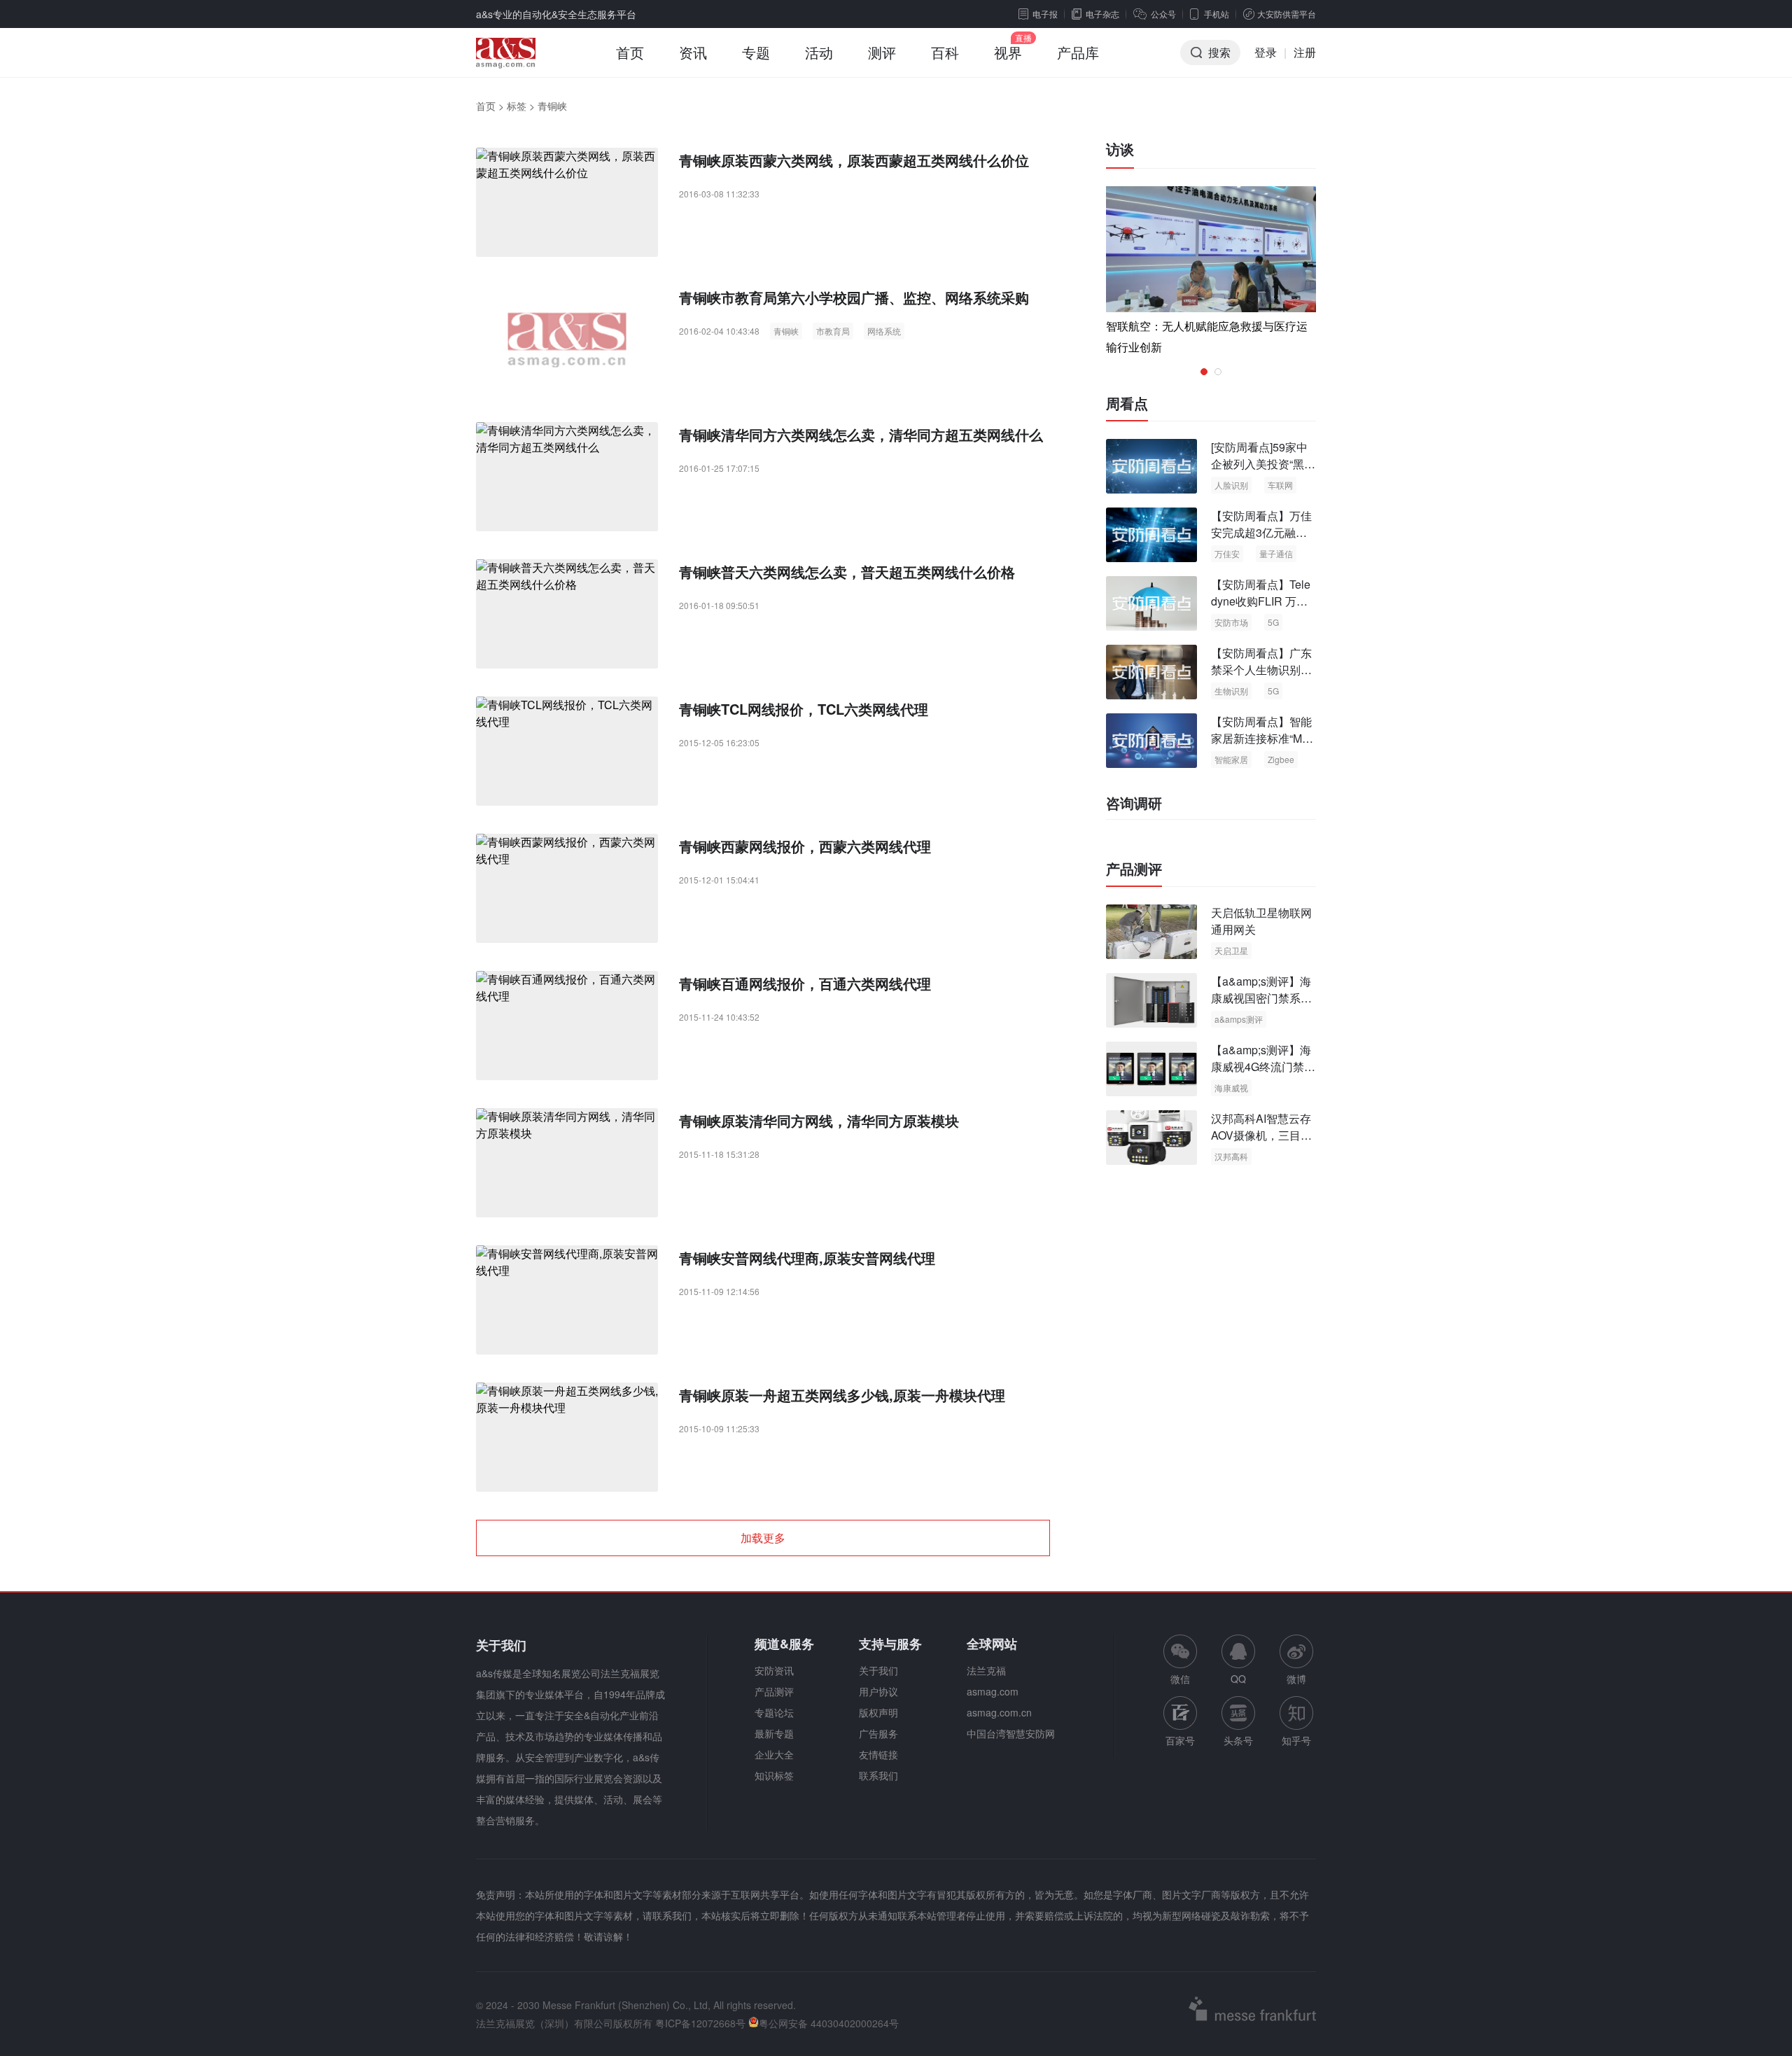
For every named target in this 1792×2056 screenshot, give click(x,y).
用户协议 (878, 1691)
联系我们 (878, 1775)
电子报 (1045, 14)
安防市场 (1231, 622)
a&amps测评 (1239, 1019)
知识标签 (774, 1775)
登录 (1266, 52)
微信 (1180, 1660)
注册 (1305, 52)
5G (1273, 622)
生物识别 (1231, 691)
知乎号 (1296, 1740)
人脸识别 (1231, 485)
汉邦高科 (1231, 1156)
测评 (882, 52)
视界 (1008, 52)
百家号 (1180, 1740)
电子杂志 (1102, 14)
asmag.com (993, 1691)
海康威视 (1231, 1088)
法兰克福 (986, 1670)
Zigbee (1281, 759)
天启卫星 (1231, 950)
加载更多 (763, 1538)
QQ (1238, 1679)
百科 (945, 52)
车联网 (1280, 485)
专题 (756, 52)
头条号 (1238, 1740)
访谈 (1120, 149)
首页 (630, 52)
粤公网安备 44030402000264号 (829, 2023)
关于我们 (878, 1670)
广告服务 (878, 1733)
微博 (1296, 1679)
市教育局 (833, 331)
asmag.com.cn (999, 1712)
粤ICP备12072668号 (700, 2023)
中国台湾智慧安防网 (1011, 1733)
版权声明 (878, 1712)
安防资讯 (774, 1670)
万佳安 (1227, 553)
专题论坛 (774, 1712)
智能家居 (1231, 759)
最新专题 (774, 1733)
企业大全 (774, 1754)
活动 (819, 52)
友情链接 (878, 1754)
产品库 (1078, 52)
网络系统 (884, 331)
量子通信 (1276, 553)
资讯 (693, 52)
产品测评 (1134, 869)
